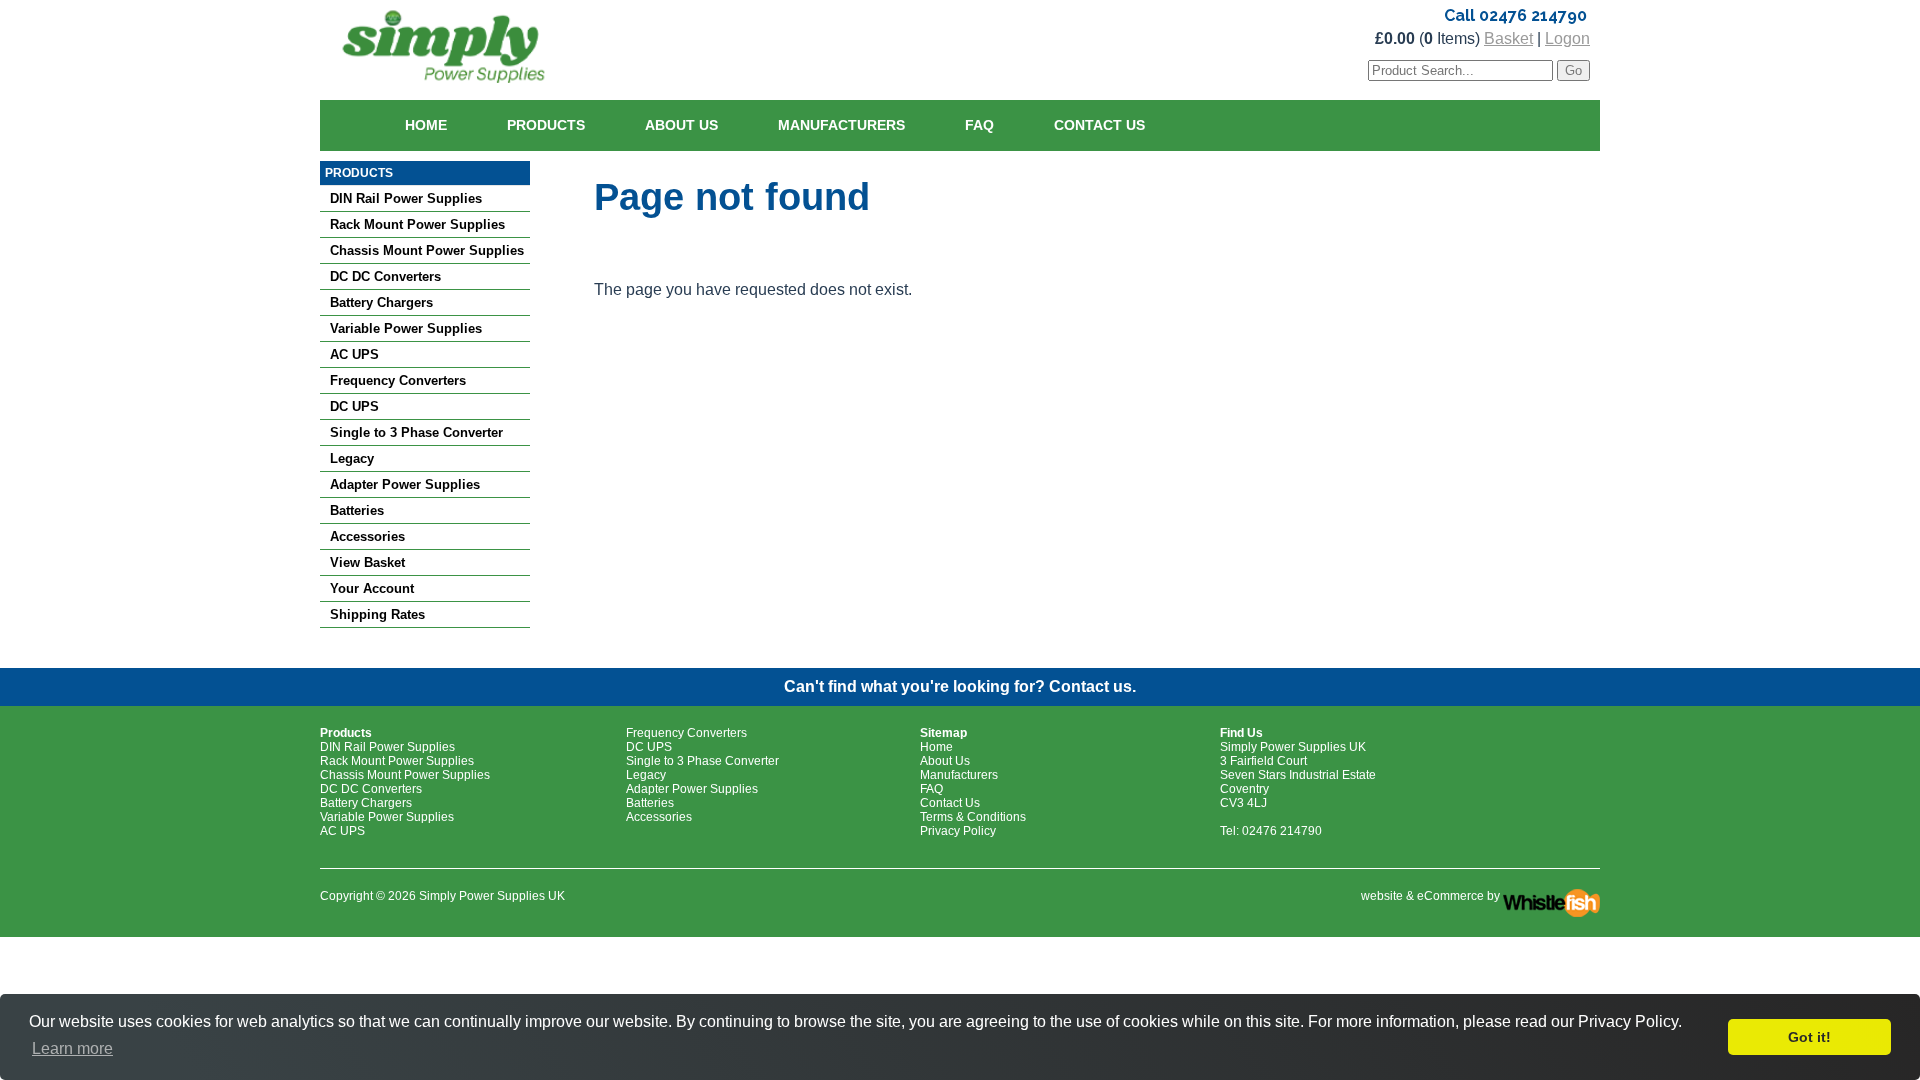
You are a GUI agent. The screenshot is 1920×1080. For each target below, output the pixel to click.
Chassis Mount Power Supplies (427, 250)
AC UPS (354, 354)
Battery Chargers (381, 302)
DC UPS (354, 406)
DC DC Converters (385, 276)
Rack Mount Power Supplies (417, 224)
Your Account (372, 588)
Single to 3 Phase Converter (416, 432)
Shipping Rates (377, 614)
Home (426, 125)
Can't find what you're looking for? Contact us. (960, 686)
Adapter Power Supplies (405, 484)
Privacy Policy (958, 831)
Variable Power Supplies (406, 328)
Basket (1508, 38)
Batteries (357, 510)
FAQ (979, 125)
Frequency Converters (398, 380)
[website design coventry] (1551, 896)
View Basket (367, 562)
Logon (1567, 38)
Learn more (72, 1048)
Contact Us (1099, 125)
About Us (681, 125)
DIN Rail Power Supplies (406, 198)
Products (546, 125)
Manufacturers (841, 125)
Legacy (352, 458)
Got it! (1809, 1037)
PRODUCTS (359, 173)
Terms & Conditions (973, 817)
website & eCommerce (1422, 896)
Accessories (367, 536)
